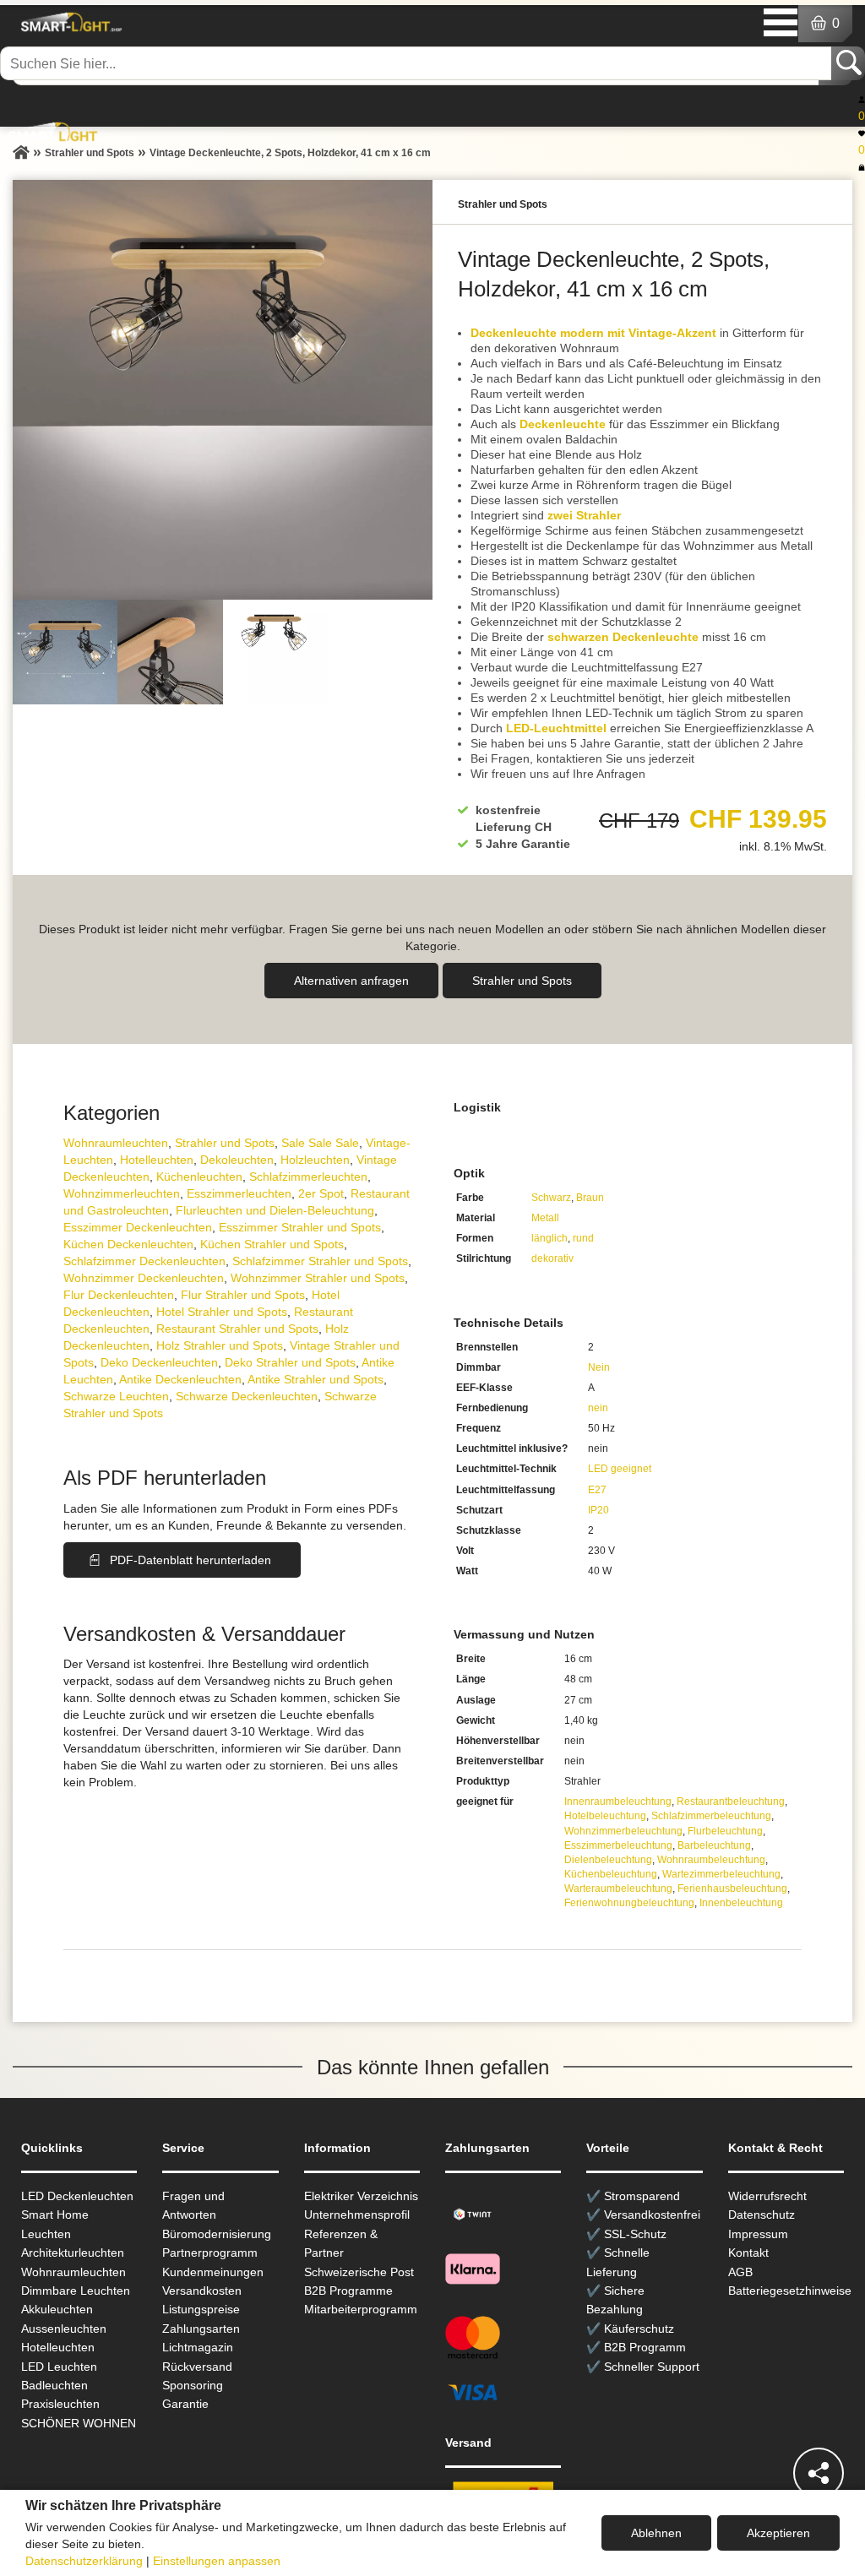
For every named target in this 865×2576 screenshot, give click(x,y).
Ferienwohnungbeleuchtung (629, 1903)
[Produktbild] (223, 390)
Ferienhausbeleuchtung (732, 1889)
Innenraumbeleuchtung (618, 1802)
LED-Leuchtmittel (556, 728)
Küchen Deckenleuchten (128, 1244)
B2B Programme (348, 2291)
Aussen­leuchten (64, 2329)
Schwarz (551, 1198)
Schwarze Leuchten (116, 1396)
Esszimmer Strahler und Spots (300, 1227)
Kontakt (748, 2253)
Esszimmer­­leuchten (239, 1193)
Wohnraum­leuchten (116, 1143)
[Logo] (69, 22)
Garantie (185, 2404)
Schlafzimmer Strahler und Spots (320, 1261)
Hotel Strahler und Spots (222, 1312)
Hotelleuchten (157, 1160)
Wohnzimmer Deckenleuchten (144, 1278)
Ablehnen (656, 2533)
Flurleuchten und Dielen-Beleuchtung (275, 1210)
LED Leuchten (59, 2367)
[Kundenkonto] (862, 99)
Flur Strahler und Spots (243, 1295)
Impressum (758, 2234)
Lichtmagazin (198, 2347)
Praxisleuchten (60, 2404)
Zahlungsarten (201, 2329)
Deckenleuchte (563, 424)
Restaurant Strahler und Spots (237, 1329)
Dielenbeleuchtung (608, 1860)
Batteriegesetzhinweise (790, 2291)
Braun (590, 1198)
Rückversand (197, 2367)
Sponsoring (193, 2385)
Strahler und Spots (522, 981)
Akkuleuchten (57, 2309)
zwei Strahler (584, 515)
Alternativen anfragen (351, 981)
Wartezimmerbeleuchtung (721, 1874)
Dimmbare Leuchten (76, 2291)
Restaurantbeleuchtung (731, 1802)
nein (598, 1408)
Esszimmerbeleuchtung (618, 1845)
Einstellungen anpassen (217, 2561)
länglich (549, 1238)
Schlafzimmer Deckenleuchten (144, 1261)
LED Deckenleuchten (77, 2196)
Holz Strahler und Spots (220, 1345)
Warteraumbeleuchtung (618, 1889)
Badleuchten (54, 2385)
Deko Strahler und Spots (290, 1362)
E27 (597, 1490)
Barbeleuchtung (714, 1845)
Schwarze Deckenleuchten (247, 1396)
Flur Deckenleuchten (119, 1295)
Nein (599, 1367)
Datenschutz (762, 2215)
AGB (740, 2272)
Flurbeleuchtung (725, 1831)
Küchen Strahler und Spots (272, 1244)
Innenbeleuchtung (741, 1903)
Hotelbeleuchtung (605, 1816)
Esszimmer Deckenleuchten (138, 1227)
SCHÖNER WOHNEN (79, 2423)
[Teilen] (819, 2473)
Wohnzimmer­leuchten (122, 1193)
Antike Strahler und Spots (316, 1379)
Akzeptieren (778, 2533)
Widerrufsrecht (767, 2196)
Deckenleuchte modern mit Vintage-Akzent (593, 333)
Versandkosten (202, 2291)
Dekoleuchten (237, 1160)
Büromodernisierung (217, 2234)
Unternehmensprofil (357, 2215)
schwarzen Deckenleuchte (623, 637)
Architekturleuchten (73, 2253)
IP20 (598, 1510)
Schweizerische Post (359, 2272)
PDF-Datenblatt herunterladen (190, 1560)
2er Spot (321, 1193)
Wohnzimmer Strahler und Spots (318, 1278)
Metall (545, 1218)
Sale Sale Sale (320, 1143)
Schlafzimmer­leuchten (308, 1177)
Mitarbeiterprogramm (361, 2309)
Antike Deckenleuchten (180, 1379)
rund (583, 1238)
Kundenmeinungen (213, 2272)
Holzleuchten (315, 1160)
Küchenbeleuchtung (611, 1874)
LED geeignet (620, 1469)
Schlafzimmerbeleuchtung (711, 1816)
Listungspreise (201, 2309)
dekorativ (552, 1258)
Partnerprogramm (210, 2253)
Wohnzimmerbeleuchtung (623, 1831)
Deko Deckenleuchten (159, 1362)
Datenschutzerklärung (84, 2561)
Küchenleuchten (199, 1177)
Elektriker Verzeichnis (361, 2196)
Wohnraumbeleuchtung (711, 1860)
